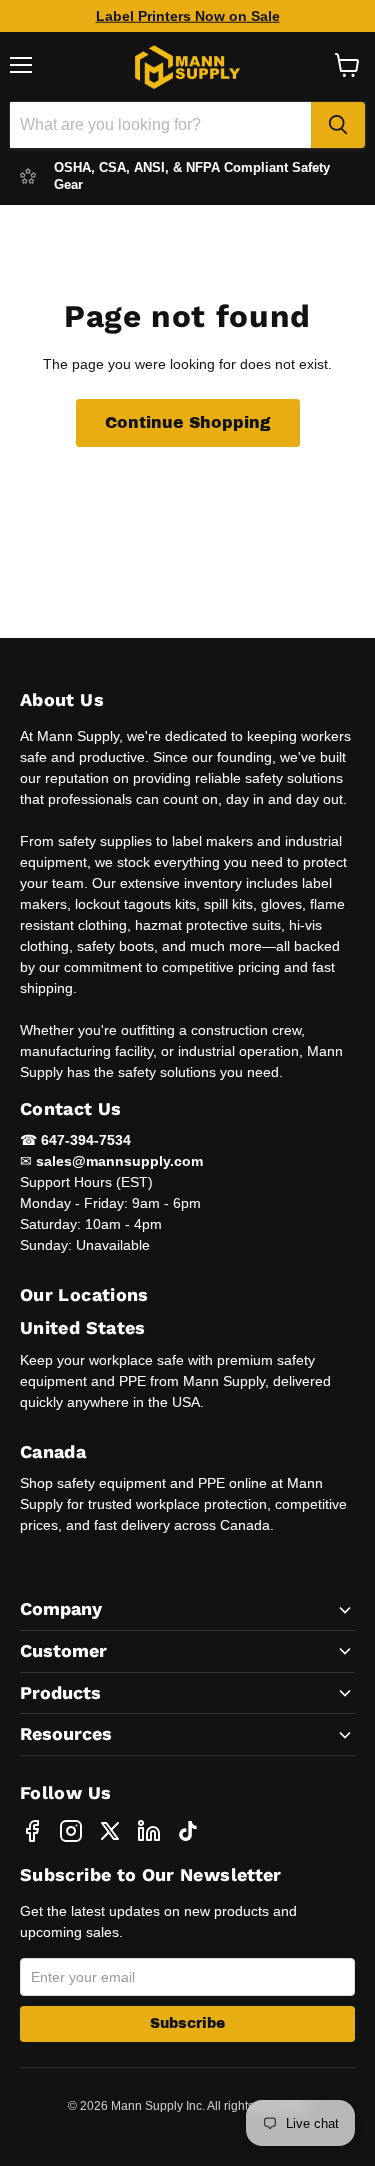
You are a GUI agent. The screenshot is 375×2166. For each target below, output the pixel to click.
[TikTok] (188, 1831)
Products (60, 1692)
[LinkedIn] (149, 1831)
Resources (66, 1733)
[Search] (338, 125)
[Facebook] (32, 1831)
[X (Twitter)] (110, 1831)
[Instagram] (71, 1831)
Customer (63, 1650)
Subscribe (187, 2023)
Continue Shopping (188, 422)
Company (61, 1608)
